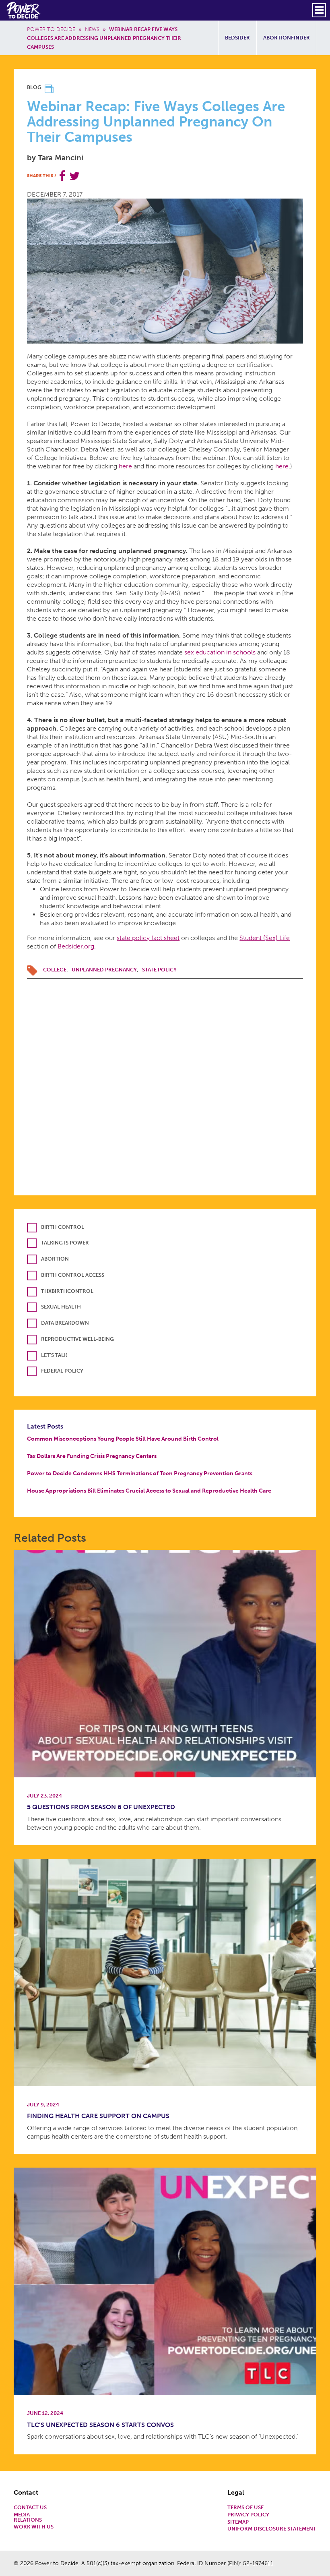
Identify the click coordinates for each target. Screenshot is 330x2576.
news (92, 29)
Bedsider (237, 38)
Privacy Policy (248, 2515)
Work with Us (34, 2527)
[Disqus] (165, 1079)
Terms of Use (245, 2508)
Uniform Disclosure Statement (272, 2529)
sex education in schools (220, 652)
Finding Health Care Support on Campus (98, 2116)
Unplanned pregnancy (104, 970)
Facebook (62, 176)
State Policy (159, 970)
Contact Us (30, 2508)
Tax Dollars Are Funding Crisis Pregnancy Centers (92, 1456)
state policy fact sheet (148, 938)
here (125, 466)
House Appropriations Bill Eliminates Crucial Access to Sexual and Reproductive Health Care (149, 1491)
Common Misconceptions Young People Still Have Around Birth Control (123, 1439)
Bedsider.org (76, 946)
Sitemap (238, 2522)
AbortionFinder (287, 38)
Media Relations (28, 2518)
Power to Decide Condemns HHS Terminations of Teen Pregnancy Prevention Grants (140, 1473)
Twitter (74, 176)
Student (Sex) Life (265, 938)
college (55, 970)
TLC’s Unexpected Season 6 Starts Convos (100, 2425)
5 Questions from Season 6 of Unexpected (101, 1807)
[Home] (24, 10)
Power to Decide (51, 29)
